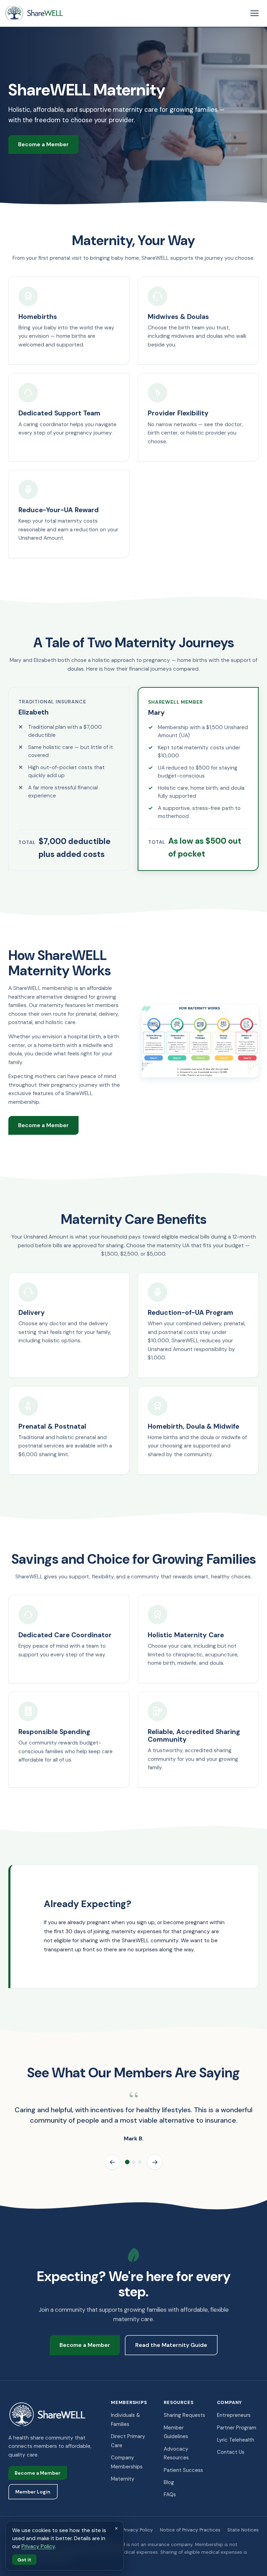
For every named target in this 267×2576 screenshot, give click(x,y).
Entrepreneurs (234, 2415)
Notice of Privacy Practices (190, 2530)
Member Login (33, 2492)
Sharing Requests (184, 2415)
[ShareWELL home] (34, 13)
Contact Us (231, 2452)
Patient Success (183, 2470)
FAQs (170, 2495)
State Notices (243, 2530)
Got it (24, 2559)
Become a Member (43, 144)
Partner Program (237, 2428)
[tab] (127, 2162)
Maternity (123, 2479)
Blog (169, 2482)
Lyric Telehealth (236, 2440)
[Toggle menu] (254, 13)
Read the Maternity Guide (171, 2345)
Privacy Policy (138, 2530)
